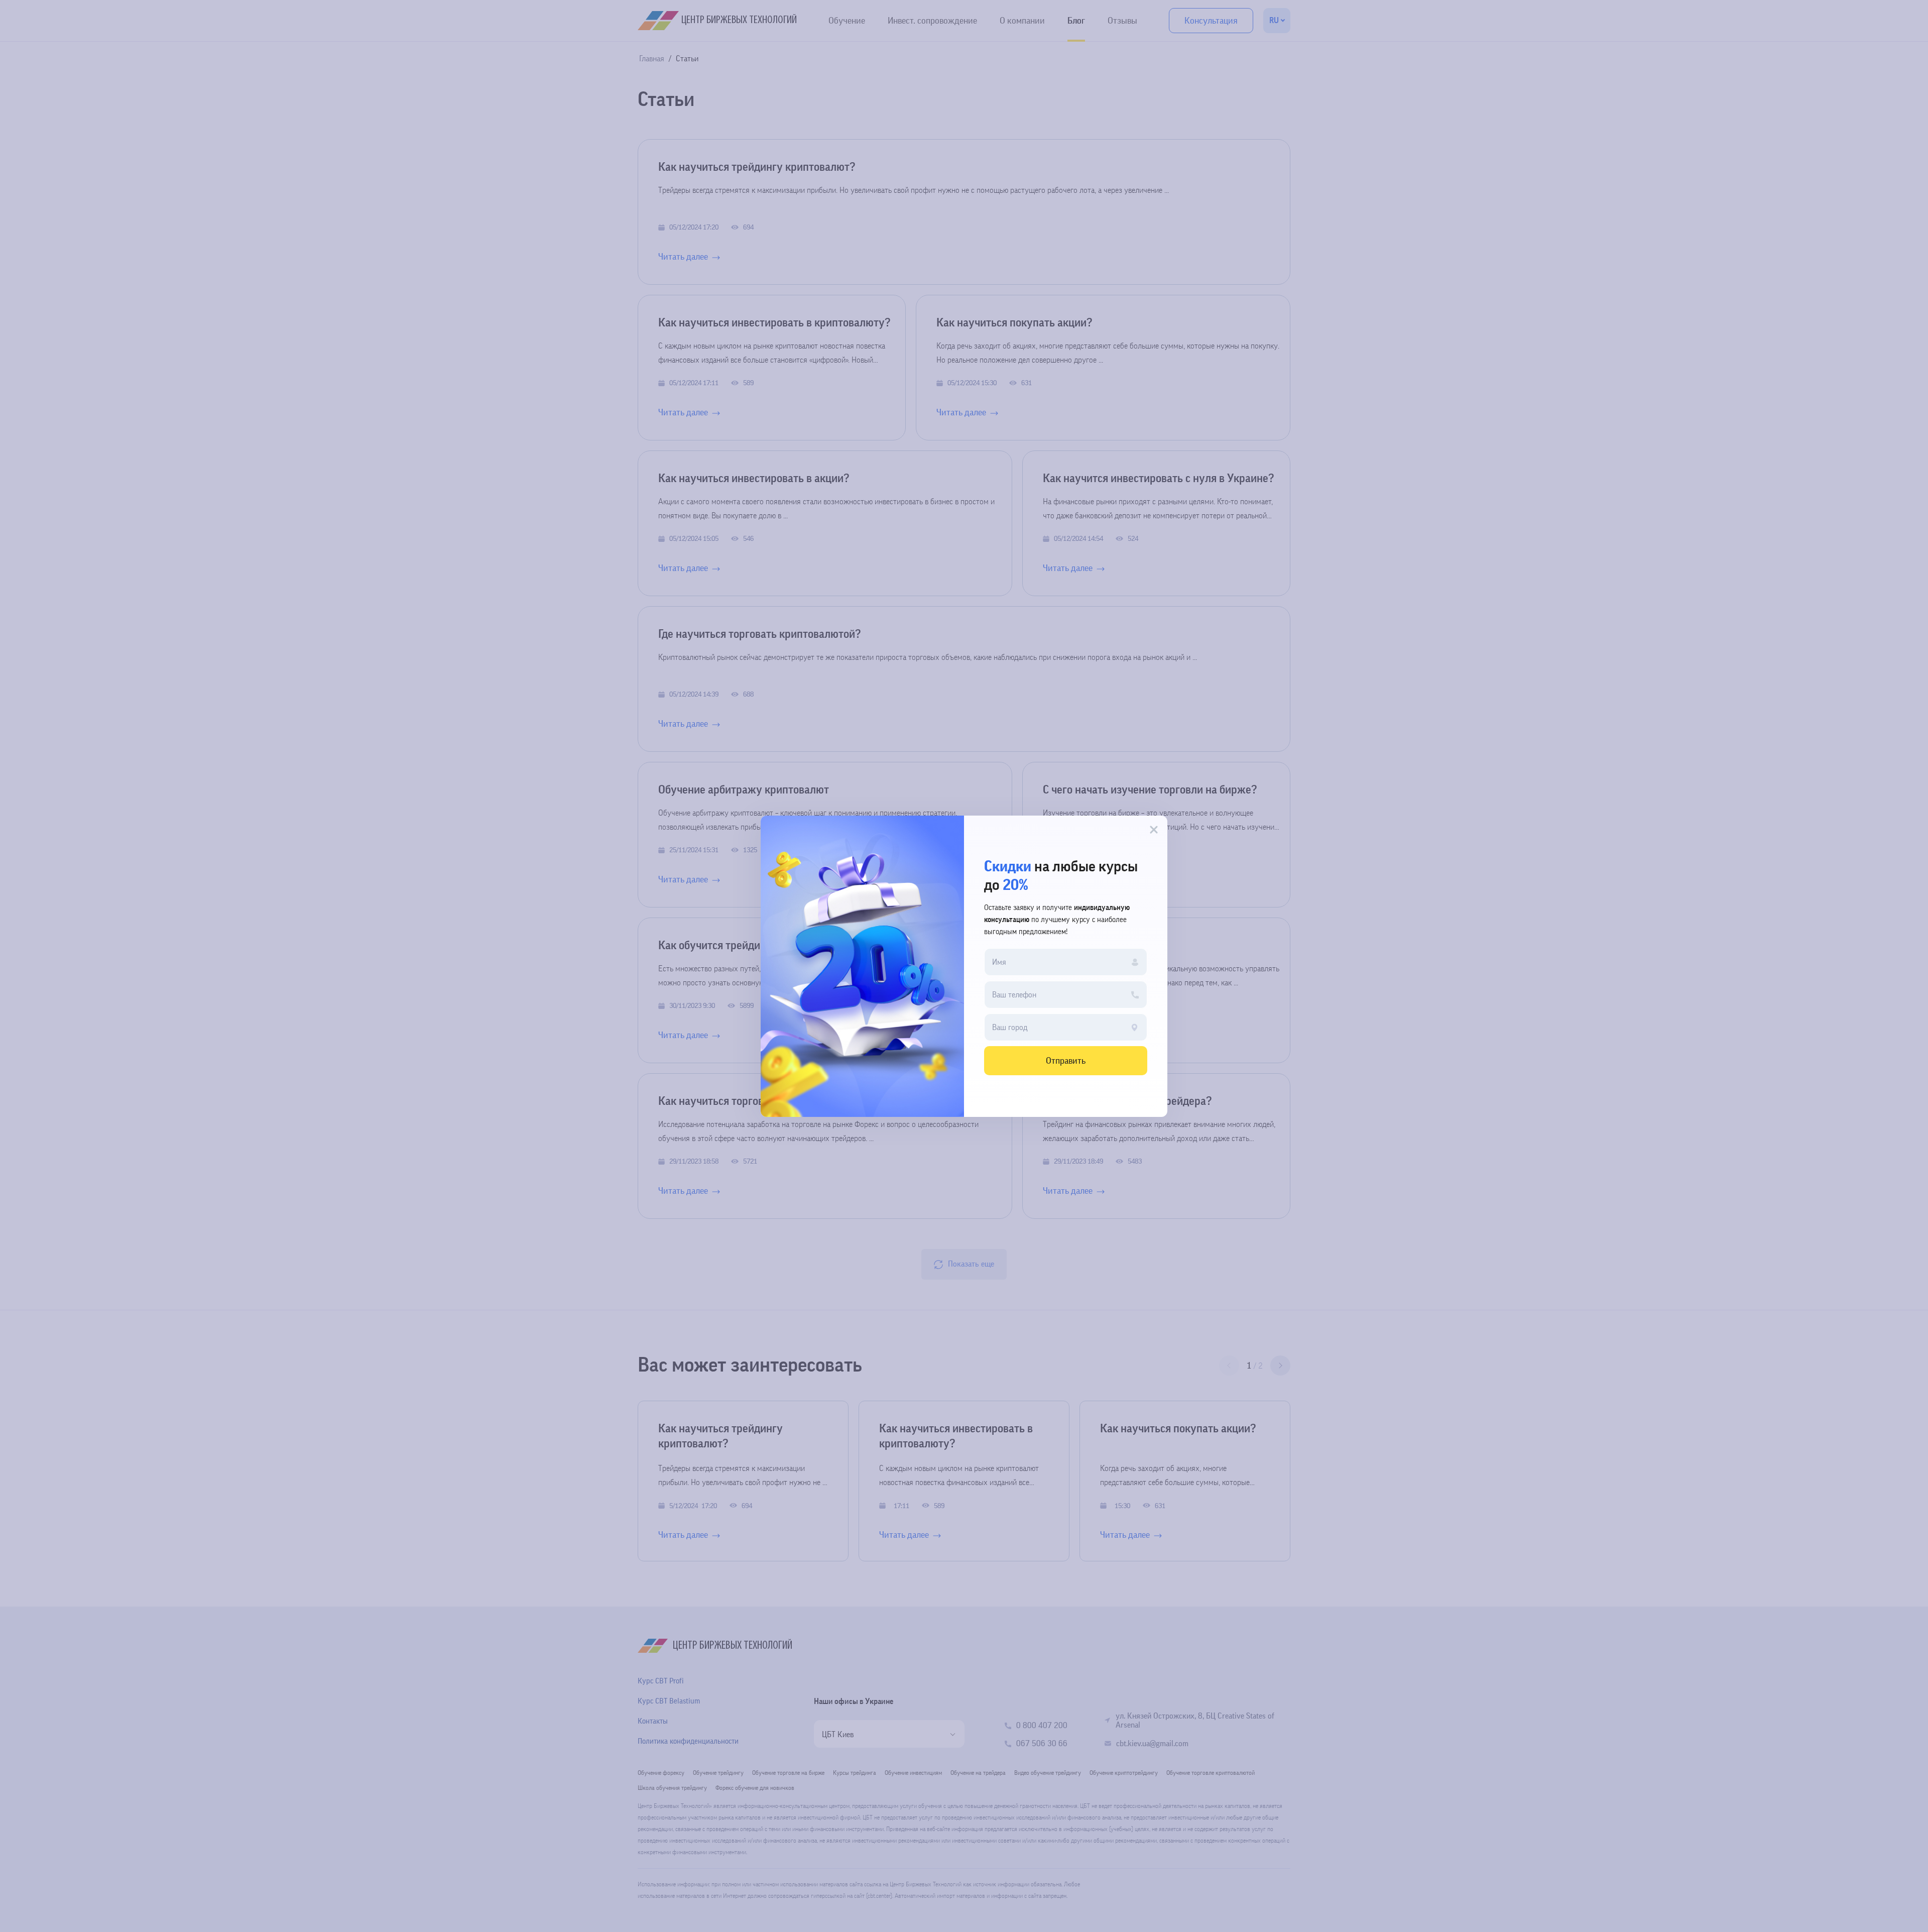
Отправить (1066, 1061)
